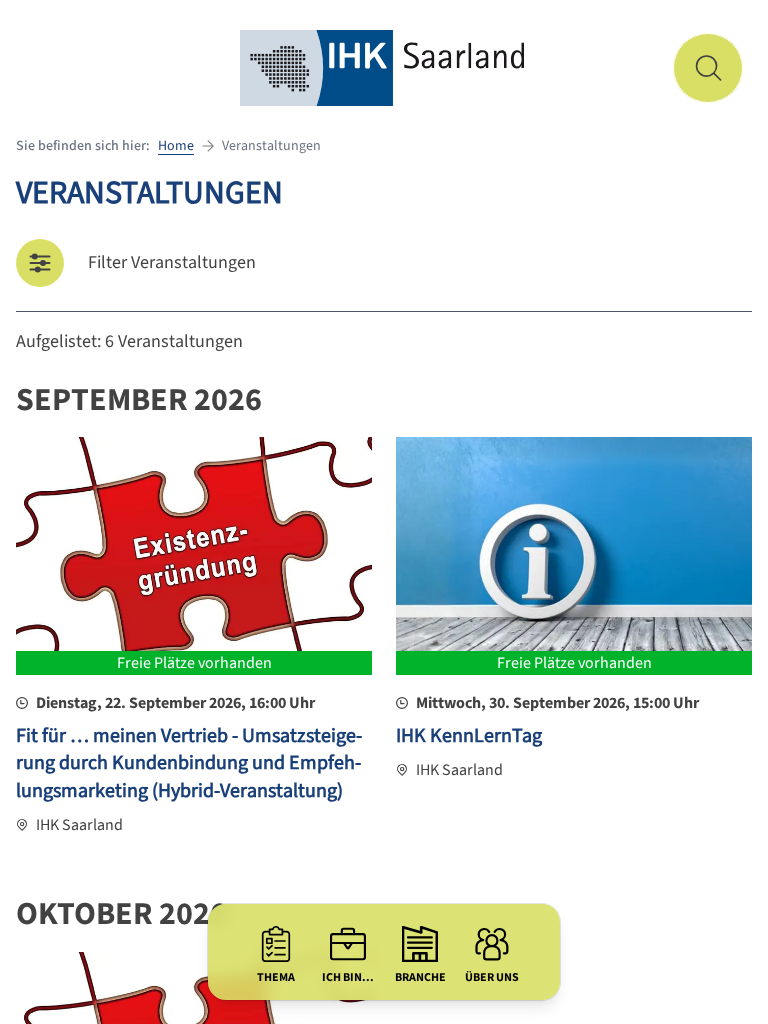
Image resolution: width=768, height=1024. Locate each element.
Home (176, 146)
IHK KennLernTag (469, 736)
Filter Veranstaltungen (172, 262)
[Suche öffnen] (708, 68)
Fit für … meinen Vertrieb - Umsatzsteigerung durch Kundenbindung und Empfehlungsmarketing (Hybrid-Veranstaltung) (189, 763)
